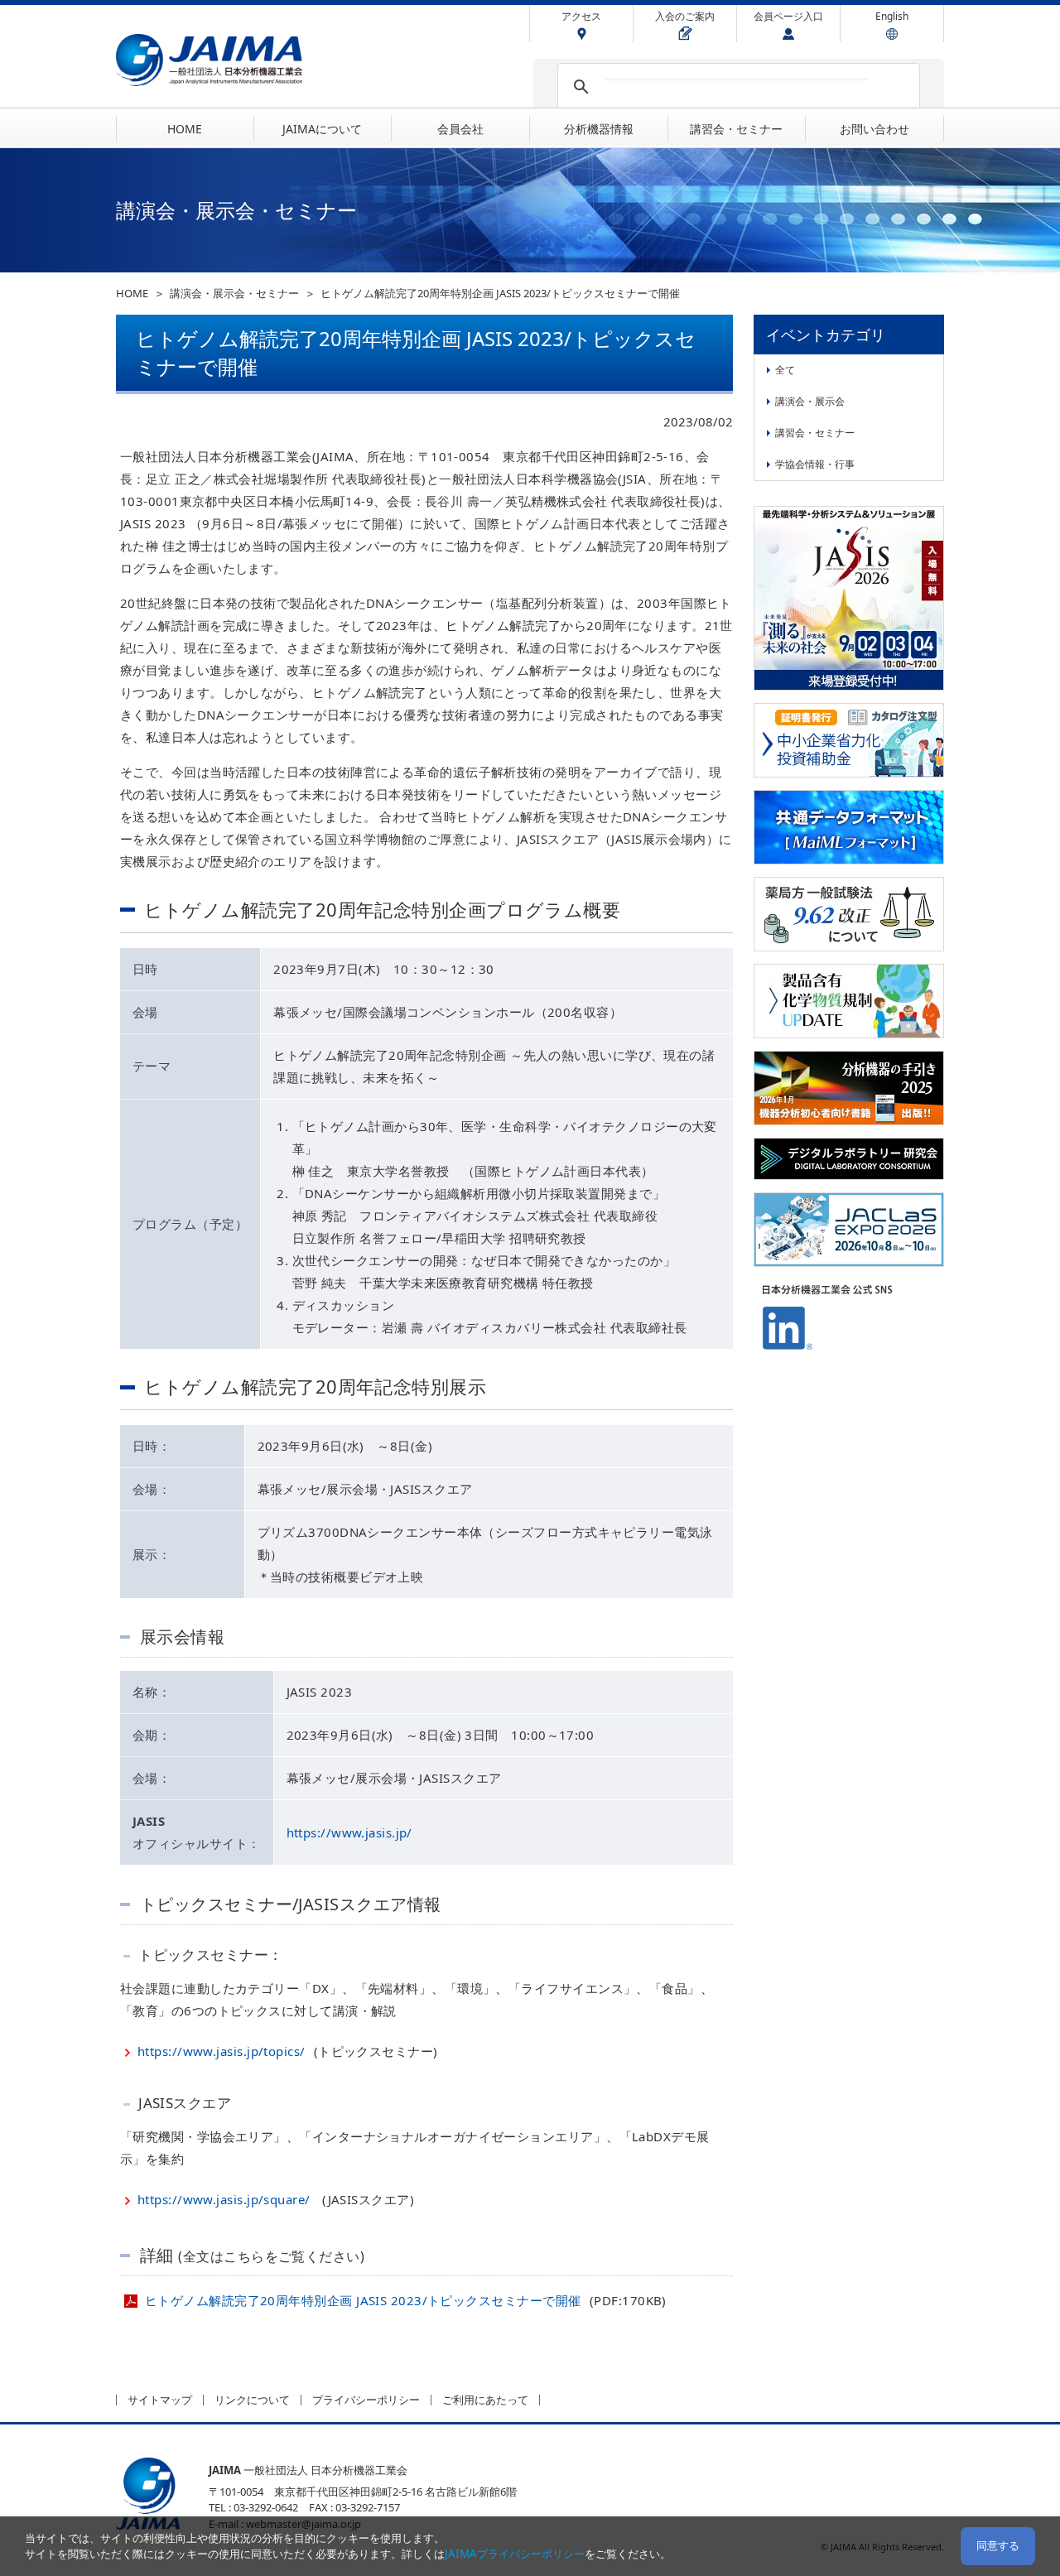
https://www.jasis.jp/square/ (224, 2199)
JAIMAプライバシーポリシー (515, 2554)
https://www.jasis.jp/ (349, 1832)
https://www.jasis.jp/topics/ (222, 2051)
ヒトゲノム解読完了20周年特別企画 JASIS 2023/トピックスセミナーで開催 (365, 2300)
